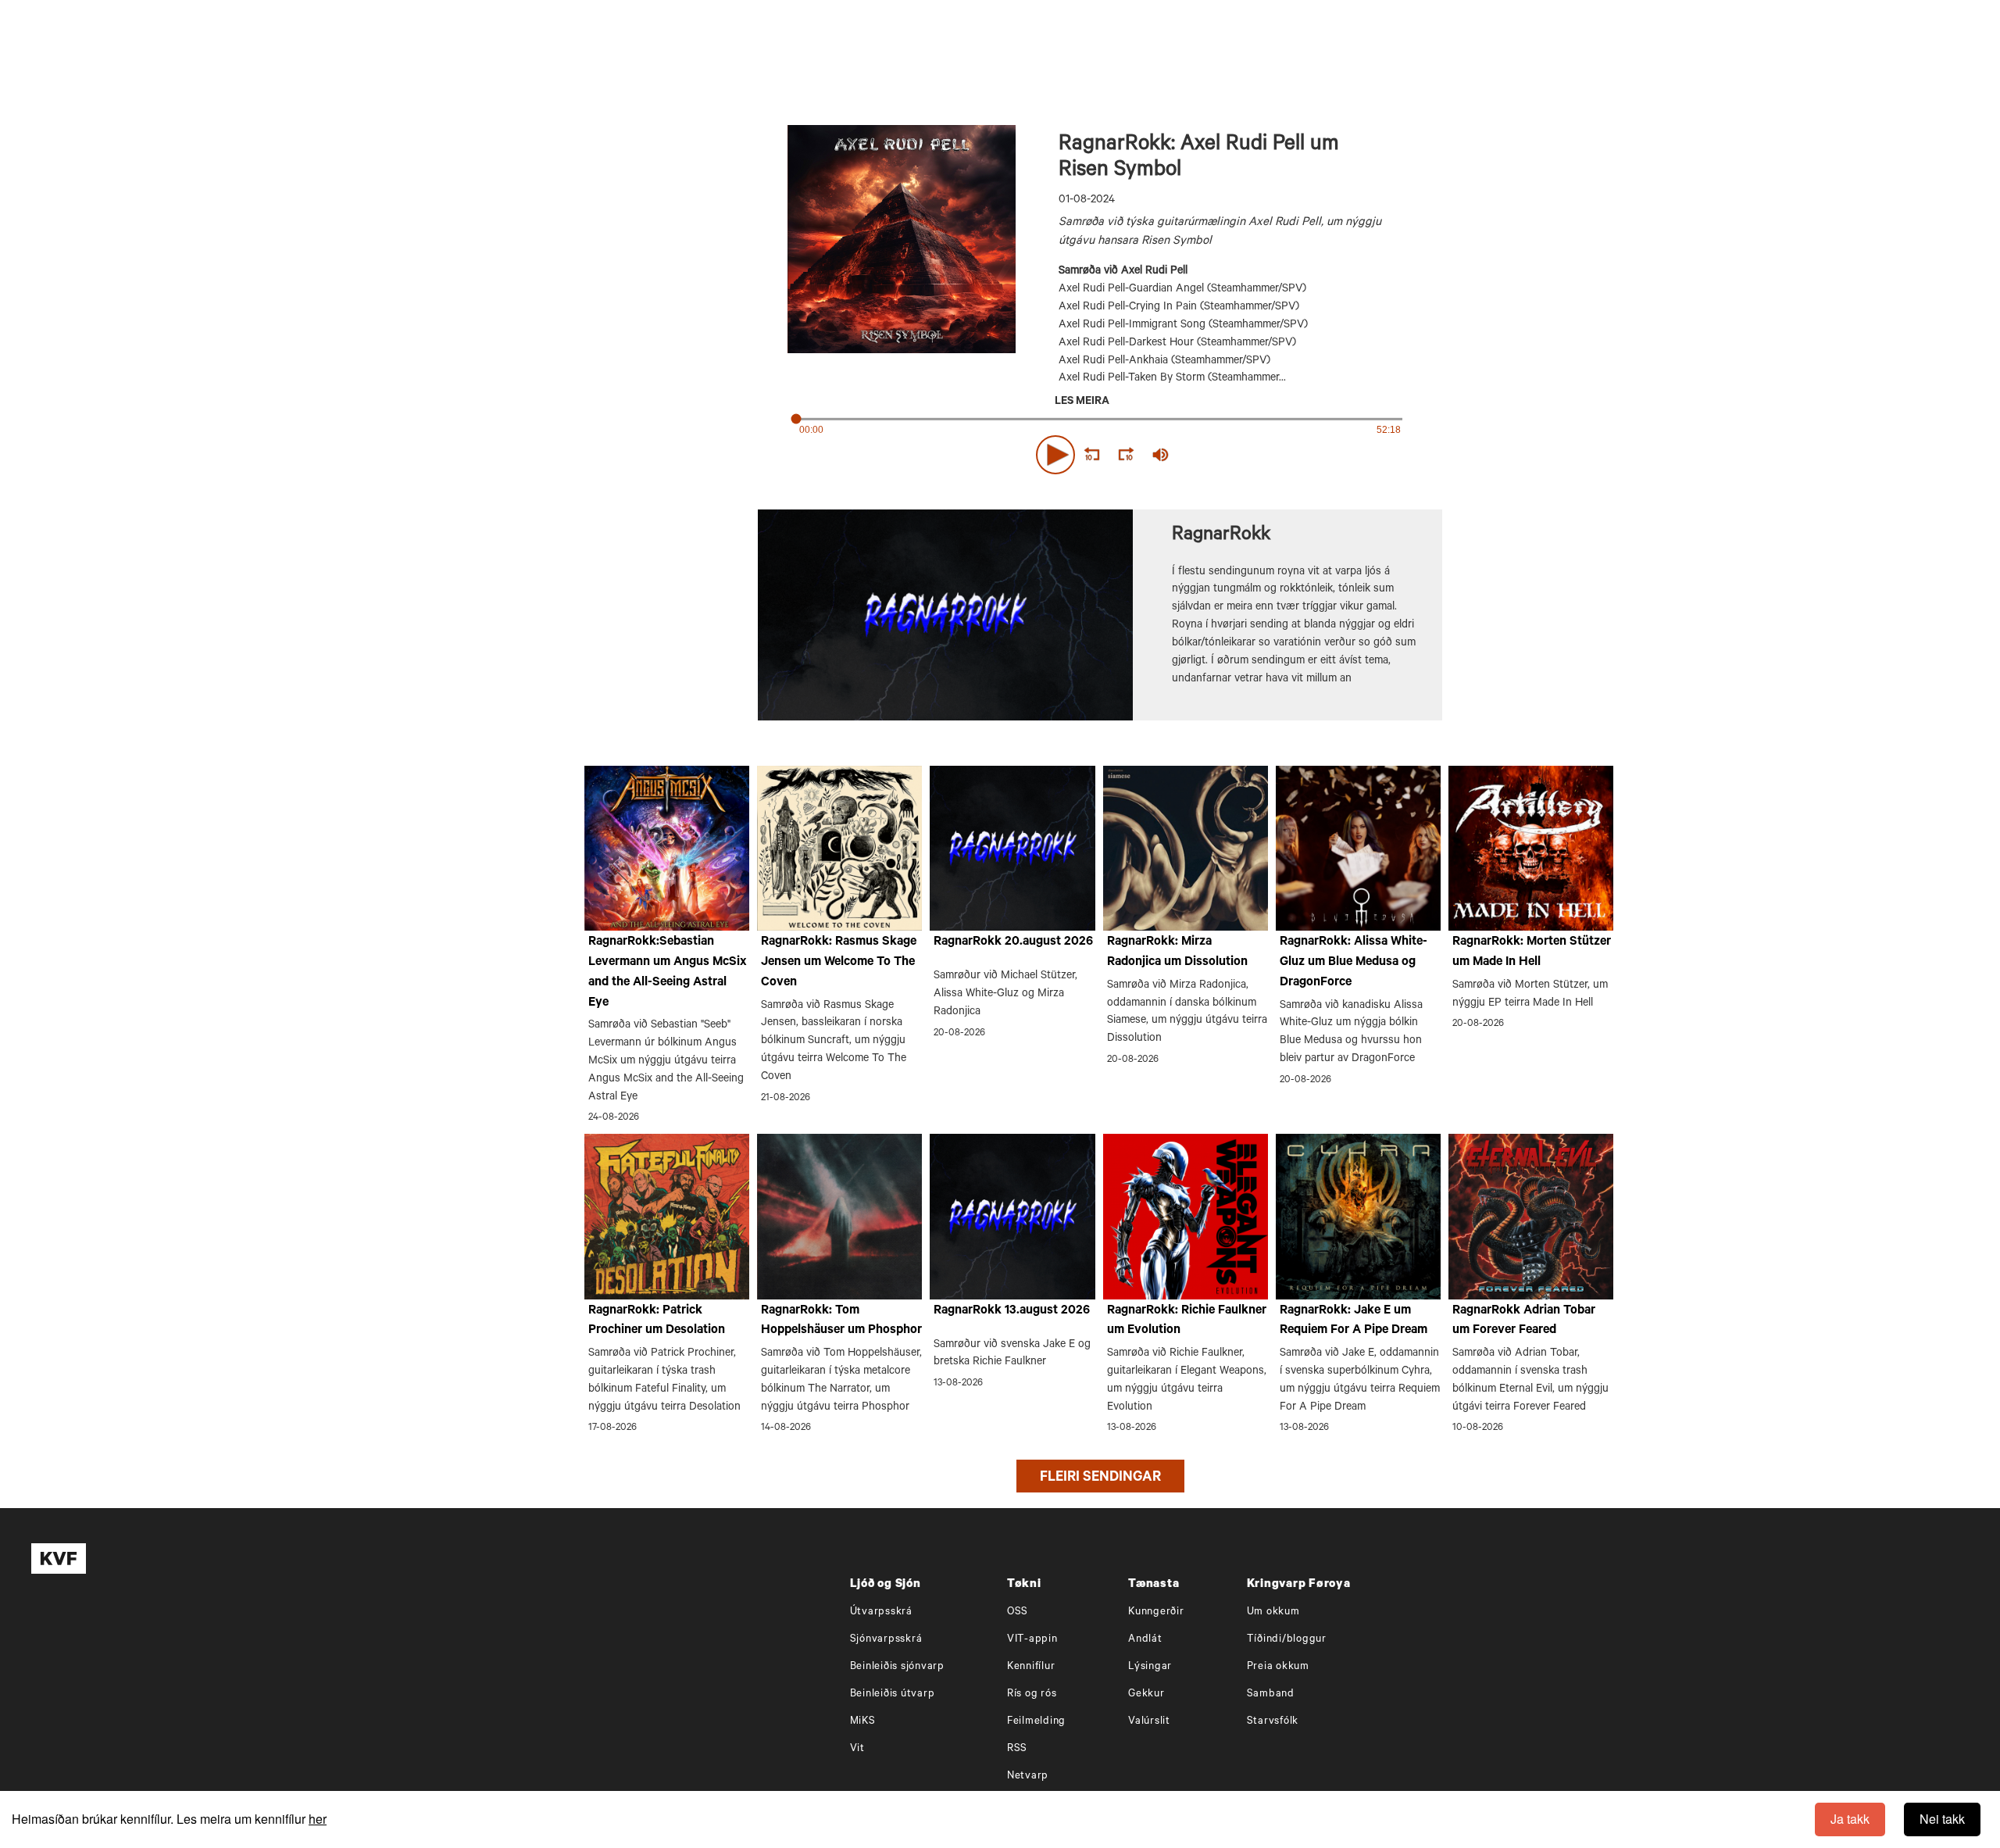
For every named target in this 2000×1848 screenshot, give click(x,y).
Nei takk (1942, 1819)
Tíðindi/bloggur (1287, 1640)
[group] (1161, 455)
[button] (1055, 455)
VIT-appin (1032, 1640)
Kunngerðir (1156, 1612)
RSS (1017, 1749)
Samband (1271, 1694)
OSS (1018, 1612)
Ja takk (1850, 1819)
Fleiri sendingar (1100, 1478)
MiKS (863, 1722)
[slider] (1233, 455)
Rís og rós (1032, 1694)
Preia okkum (1278, 1667)
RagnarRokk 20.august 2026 (1013, 942)
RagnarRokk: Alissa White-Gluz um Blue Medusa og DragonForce (1354, 962)
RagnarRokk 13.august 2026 (1012, 1311)
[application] (1100, 452)
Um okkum (1273, 1612)
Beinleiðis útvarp (893, 1694)
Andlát (1145, 1640)
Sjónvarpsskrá (886, 1640)
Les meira (1082, 402)
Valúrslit (1149, 1722)
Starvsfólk (1273, 1722)
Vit (857, 1749)
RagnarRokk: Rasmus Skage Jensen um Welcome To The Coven (839, 962)
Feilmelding (1036, 1722)
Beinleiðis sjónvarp (897, 1667)
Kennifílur (1031, 1667)
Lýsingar (1150, 1667)
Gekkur (1146, 1694)
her (318, 1819)
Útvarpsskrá (881, 1612)
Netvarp (1028, 1777)
